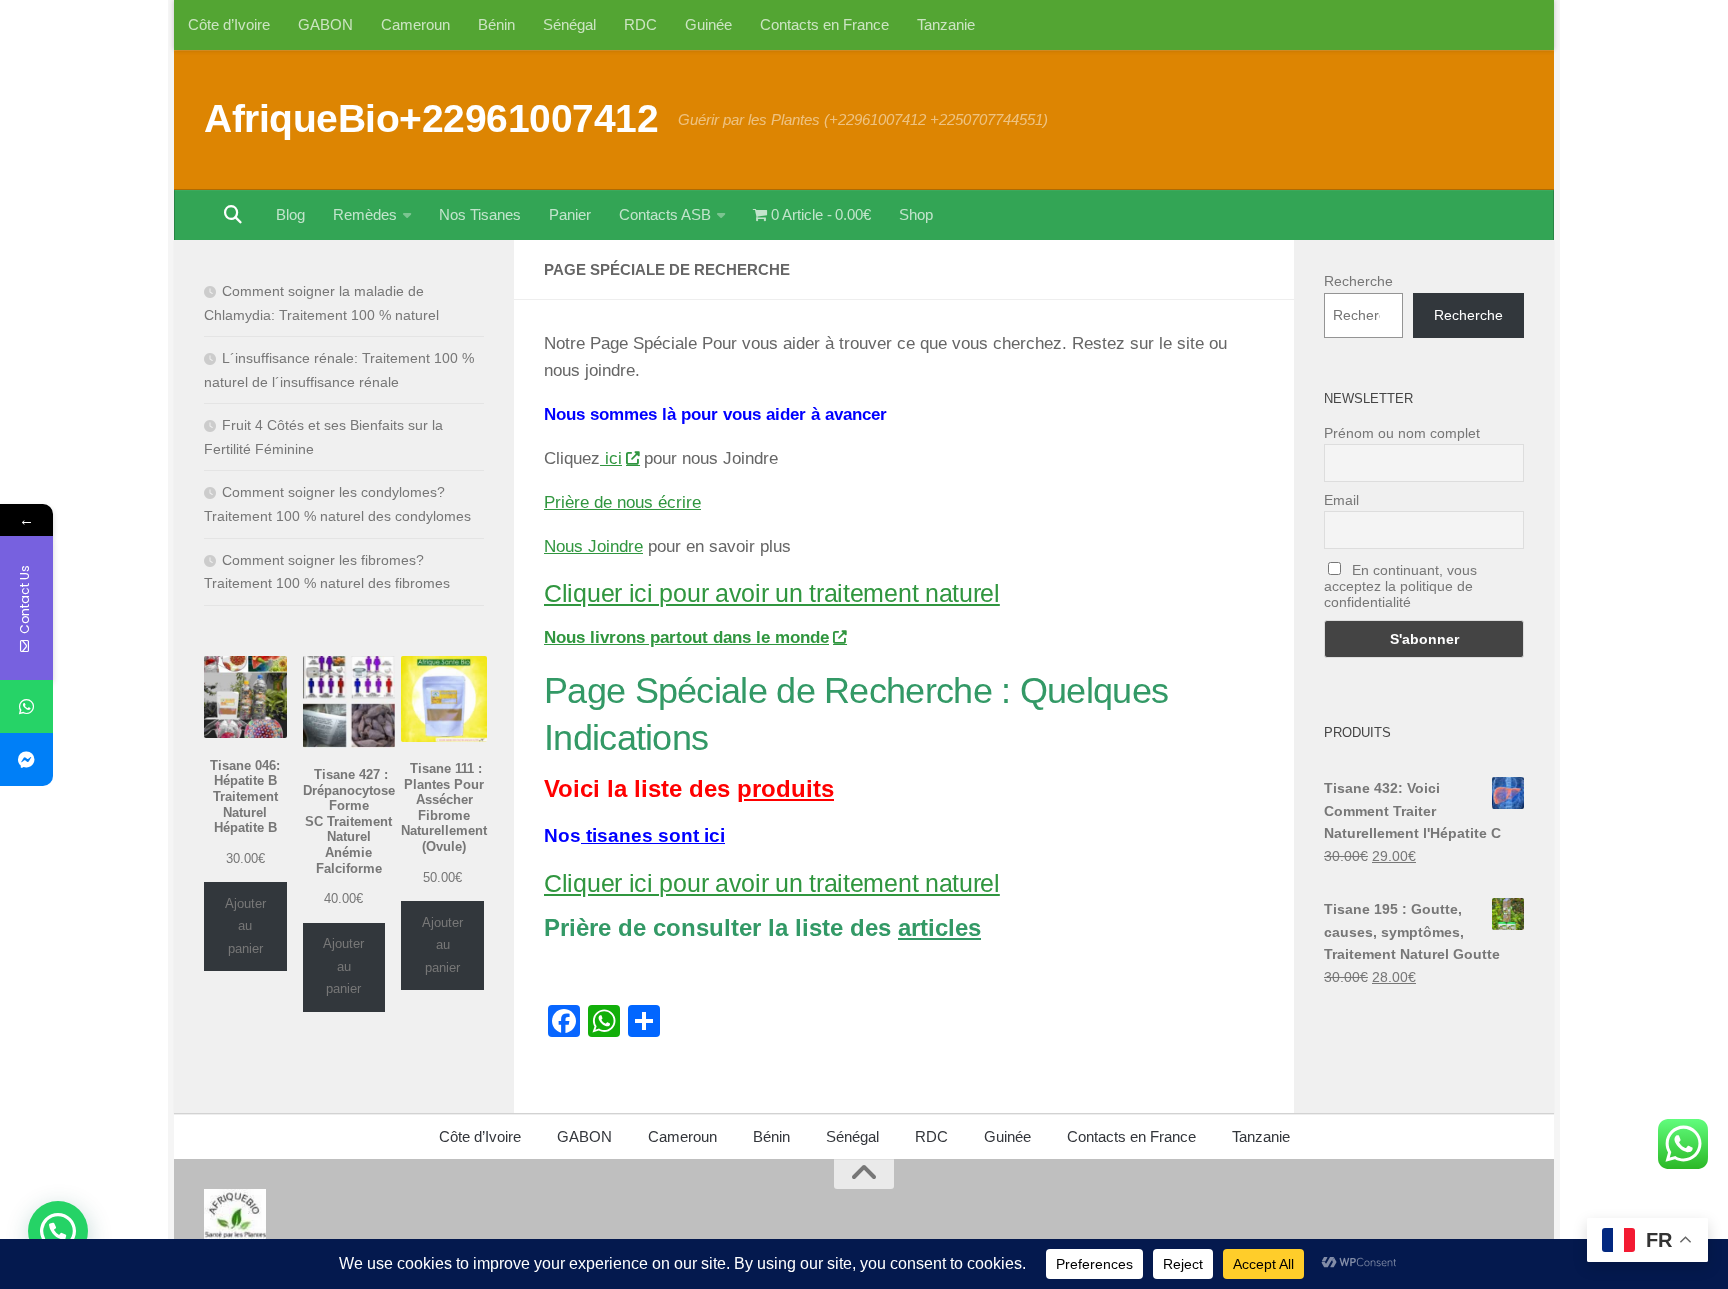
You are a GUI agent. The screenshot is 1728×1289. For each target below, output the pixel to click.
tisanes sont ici (653, 835)
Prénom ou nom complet (1402, 433)
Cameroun (415, 24)
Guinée (708, 24)
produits (785, 788)
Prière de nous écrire (622, 502)
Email (1341, 500)
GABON (325, 24)
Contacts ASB (665, 214)
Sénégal (569, 24)
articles (939, 927)
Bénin (496, 24)
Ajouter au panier (245, 926)
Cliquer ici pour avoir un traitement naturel (772, 593)
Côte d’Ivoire (229, 24)
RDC (640, 24)
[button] (58, 1231)
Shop (916, 214)
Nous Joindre (593, 546)
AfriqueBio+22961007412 (431, 118)
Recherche (1358, 281)
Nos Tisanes (480, 214)
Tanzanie (946, 24)
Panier (570, 214)
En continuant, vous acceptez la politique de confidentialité (1400, 586)
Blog (290, 214)
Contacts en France (824, 24)
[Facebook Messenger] (26, 759)
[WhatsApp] (26, 706)
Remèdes (365, 214)
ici (611, 458)
